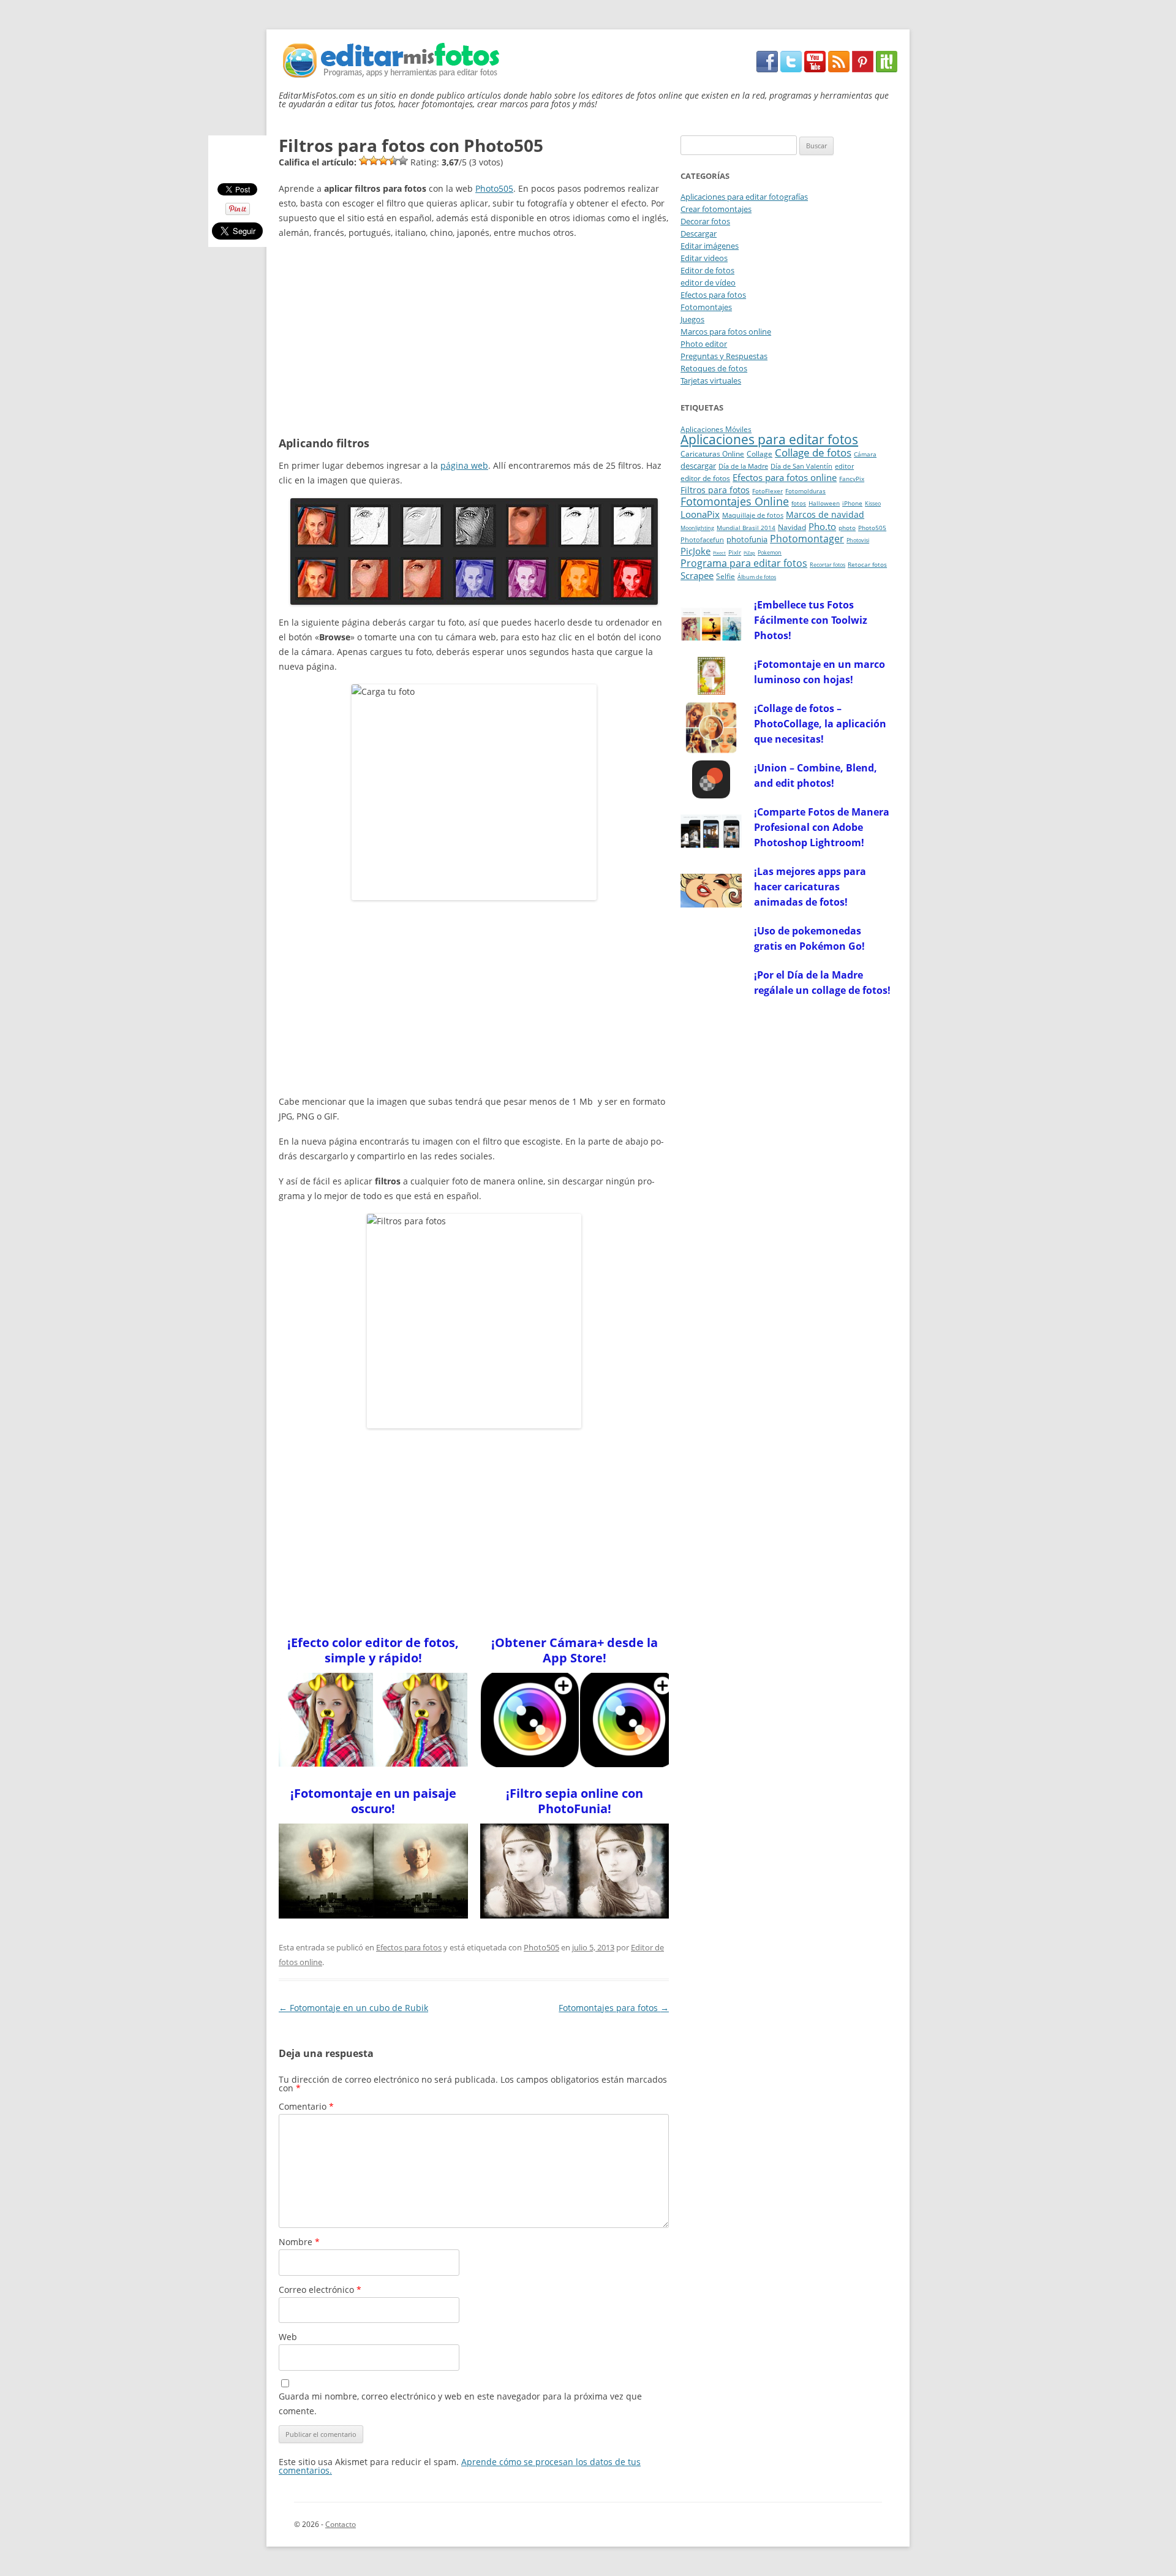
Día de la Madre (743, 466)
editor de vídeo (708, 282)
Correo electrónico (320, 2290)
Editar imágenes (710, 246)
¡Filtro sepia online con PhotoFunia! (575, 1801)
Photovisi (858, 540)
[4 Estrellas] (393, 161)
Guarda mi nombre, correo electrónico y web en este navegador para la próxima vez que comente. (460, 2404)
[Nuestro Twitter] (791, 69)
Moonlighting (697, 528)
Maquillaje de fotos (753, 515)
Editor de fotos (707, 270)
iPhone (852, 503)
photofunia (747, 539)
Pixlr (735, 552)
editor (844, 466)
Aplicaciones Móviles (716, 429)
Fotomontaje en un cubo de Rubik (353, 2008)
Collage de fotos (813, 453)
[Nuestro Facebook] (767, 69)
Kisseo (873, 504)
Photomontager (807, 539)
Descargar (699, 233)
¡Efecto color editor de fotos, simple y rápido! (373, 1650)
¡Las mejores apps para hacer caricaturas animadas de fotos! (810, 887)
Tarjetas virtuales (711, 381)
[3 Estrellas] (383, 161)
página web (464, 465)
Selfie (726, 576)
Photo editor (704, 344)
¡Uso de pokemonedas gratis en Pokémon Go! (809, 938)
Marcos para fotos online (726, 331)
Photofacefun (702, 540)
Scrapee (697, 575)
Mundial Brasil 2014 (746, 528)
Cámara (865, 454)
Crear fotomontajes (716, 209)
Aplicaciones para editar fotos (769, 439)
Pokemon (770, 553)
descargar (698, 466)
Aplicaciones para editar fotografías (744, 197)
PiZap (749, 553)
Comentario (306, 2106)
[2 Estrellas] (374, 161)
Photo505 (494, 188)
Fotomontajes (706, 307)
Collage (759, 454)
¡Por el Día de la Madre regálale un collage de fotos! (822, 983)
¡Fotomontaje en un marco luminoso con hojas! (820, 672)
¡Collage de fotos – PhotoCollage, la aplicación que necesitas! (820, 724)
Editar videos (704, 258)
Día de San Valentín (801, 466)
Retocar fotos (867, 565)
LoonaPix (700, 514)
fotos (799, 503)
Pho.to (822, 526)
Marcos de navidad (825, 514)
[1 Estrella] (364, 161)
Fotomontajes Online (735, 501)
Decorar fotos (705, 221)
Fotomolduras (805, 491)
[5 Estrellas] (403, 161)
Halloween (824, 503)
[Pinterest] (863, 69)
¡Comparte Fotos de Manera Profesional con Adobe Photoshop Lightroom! (822, 827)
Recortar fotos (827, 565)
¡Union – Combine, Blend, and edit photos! (816, 775)
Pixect (719, 553)
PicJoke (695, 551)
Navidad (792, 527)
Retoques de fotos (714, 368)
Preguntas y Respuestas (724, 356)
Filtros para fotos (715, 490)
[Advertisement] (474, 336)
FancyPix (852, 479)
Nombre (299, 2242)
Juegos (692, 319)
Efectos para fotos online (785, 477)
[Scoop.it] (887, 69)
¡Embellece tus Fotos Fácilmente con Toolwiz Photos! (811, 620)
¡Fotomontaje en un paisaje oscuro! (373, 1801)
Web (288, 2337)
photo (847, 528)
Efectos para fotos (409, 1947)
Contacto (341, 2524)
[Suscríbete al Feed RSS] (839, 69)
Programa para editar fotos (744, 563)
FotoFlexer (767, 491)
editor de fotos (705, 478)
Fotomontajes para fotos (614, 2008)
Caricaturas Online (712, 454)
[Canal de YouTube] (815, 69)
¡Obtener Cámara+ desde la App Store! (575, 1650)
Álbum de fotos (757, 577)
